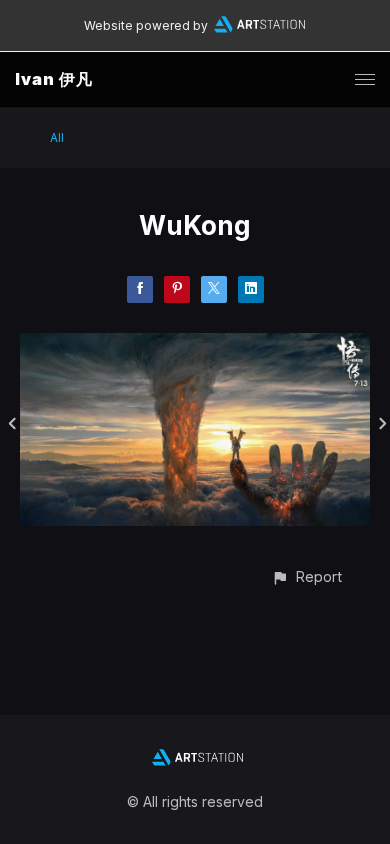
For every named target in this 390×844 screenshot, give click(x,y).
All (57, 137)
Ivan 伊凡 (54, 79)
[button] (306, 576)
